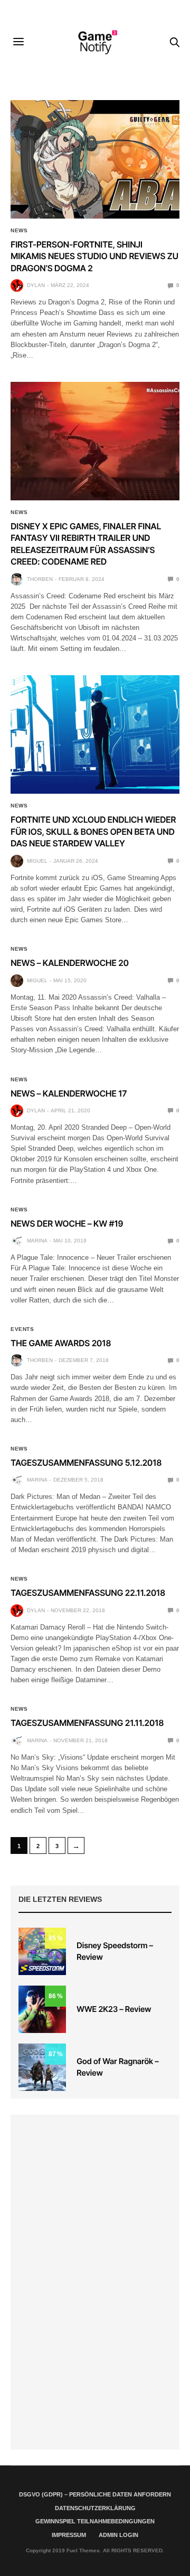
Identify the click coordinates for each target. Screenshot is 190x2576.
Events (22, 1329)
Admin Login (118, 2535)
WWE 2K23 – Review (114, 2009)
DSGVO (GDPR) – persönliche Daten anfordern (95, 2494)
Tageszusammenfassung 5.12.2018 (86, 1463)
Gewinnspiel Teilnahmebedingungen (95, 2521)
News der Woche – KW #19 (67, 1223)
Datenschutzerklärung (95, 2508)
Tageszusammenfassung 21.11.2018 (87, 1723)
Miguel (37, 861)
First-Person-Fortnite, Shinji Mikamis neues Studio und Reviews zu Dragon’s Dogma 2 (94, 256)
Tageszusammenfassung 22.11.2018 (88, 1593)
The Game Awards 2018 (61, 1343)
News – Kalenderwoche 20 (70, 963)
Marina (37, 1241)
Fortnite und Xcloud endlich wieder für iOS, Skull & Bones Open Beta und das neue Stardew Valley (93, 831)
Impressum (69, 2535)
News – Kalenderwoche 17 (69, 1093)
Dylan (36, 285)
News (19, 231)
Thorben (40, 579)
